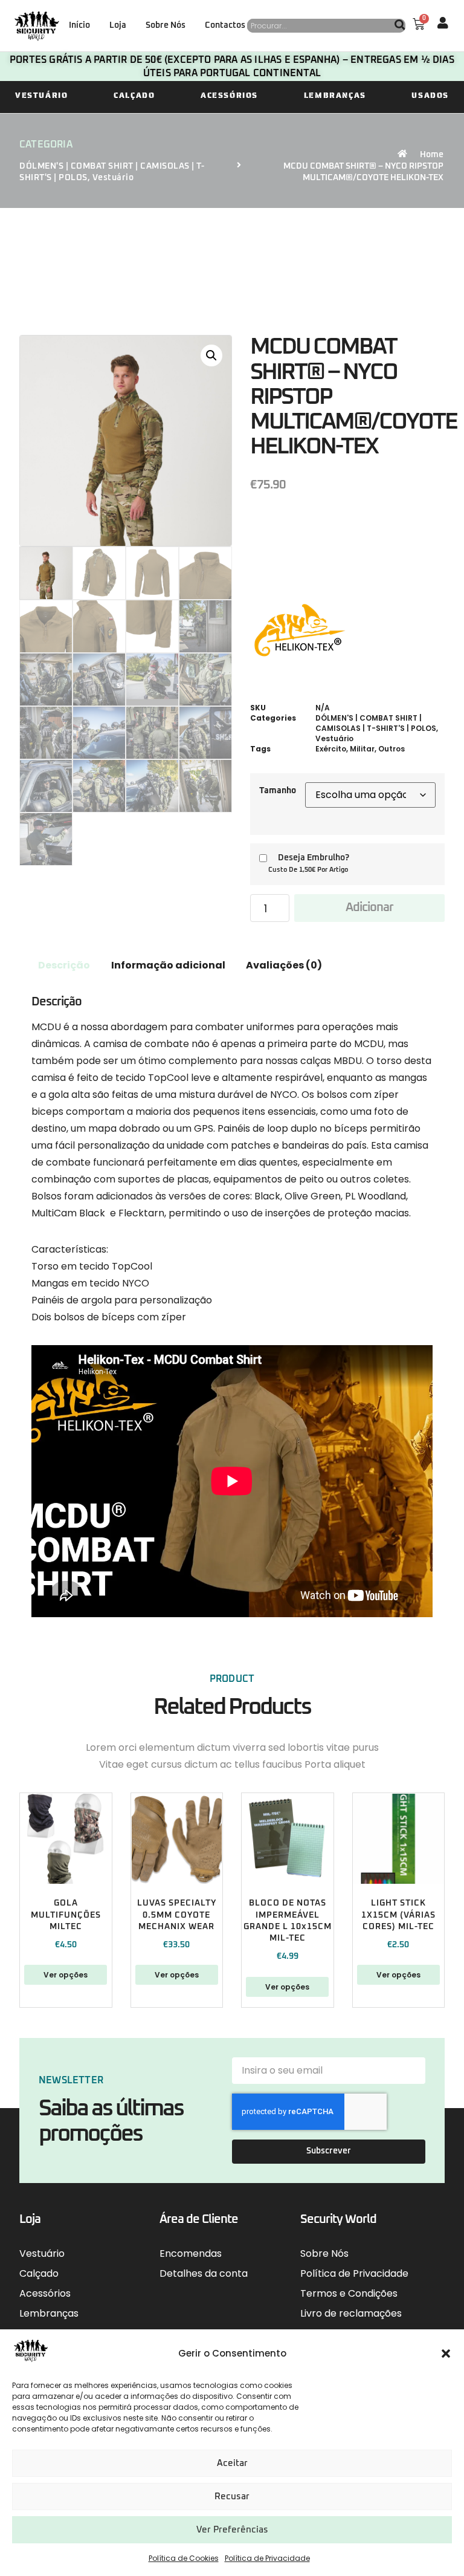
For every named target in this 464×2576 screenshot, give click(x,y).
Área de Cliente (199, 2219)
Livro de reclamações (351, 2313)
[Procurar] (400, 26)
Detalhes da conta (204, 2273)
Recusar (232, 2497)
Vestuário (41, 95)
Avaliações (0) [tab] (284, 965)
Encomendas (191, 2253)
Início (79, 25)
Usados (430, 95)
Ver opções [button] (287, 1987)
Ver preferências (232, 2530)
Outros (391, 749)
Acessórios (229, 95)
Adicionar (369, 907)
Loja (118, 25)
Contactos (225, 25)
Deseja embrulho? (314, 858)
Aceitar (232, 2463)
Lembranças (335, 95)
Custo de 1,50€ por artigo (308, 870)
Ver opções (66, 1975)
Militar (362, 749)
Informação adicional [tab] (168, 965)
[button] (446, 2354)
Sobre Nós (166, 25)
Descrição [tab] (64, 965)
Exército (331, 749)
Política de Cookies (184, 2558)
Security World (338, 2219)
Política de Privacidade (267, 2558)
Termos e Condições (349, 2293)
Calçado (134, 95)
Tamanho (278, 791)
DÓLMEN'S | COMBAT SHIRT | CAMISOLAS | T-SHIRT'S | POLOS (376, 723)
